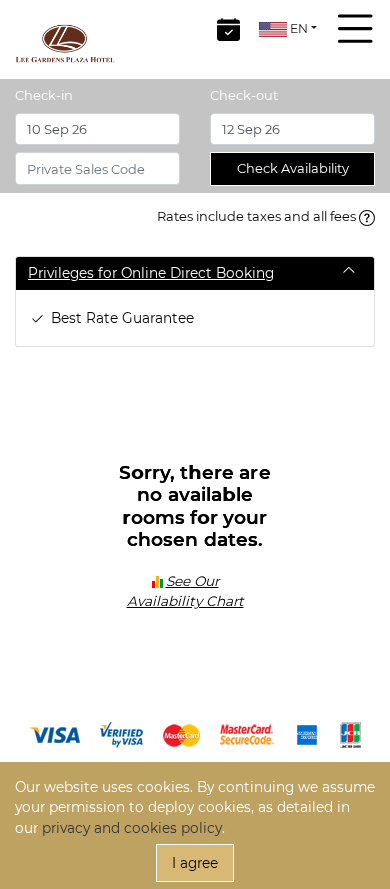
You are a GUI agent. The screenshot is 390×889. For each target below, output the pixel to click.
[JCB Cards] (350, 734)
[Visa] (55, 734)
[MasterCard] (181, 734)
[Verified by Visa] (121, 734)
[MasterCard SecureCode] (247, 734)
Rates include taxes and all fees (258, 216)
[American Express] (307, 734)
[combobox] (288, 28)
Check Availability (293, 168)
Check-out (244, 95)
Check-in (44, 95)
